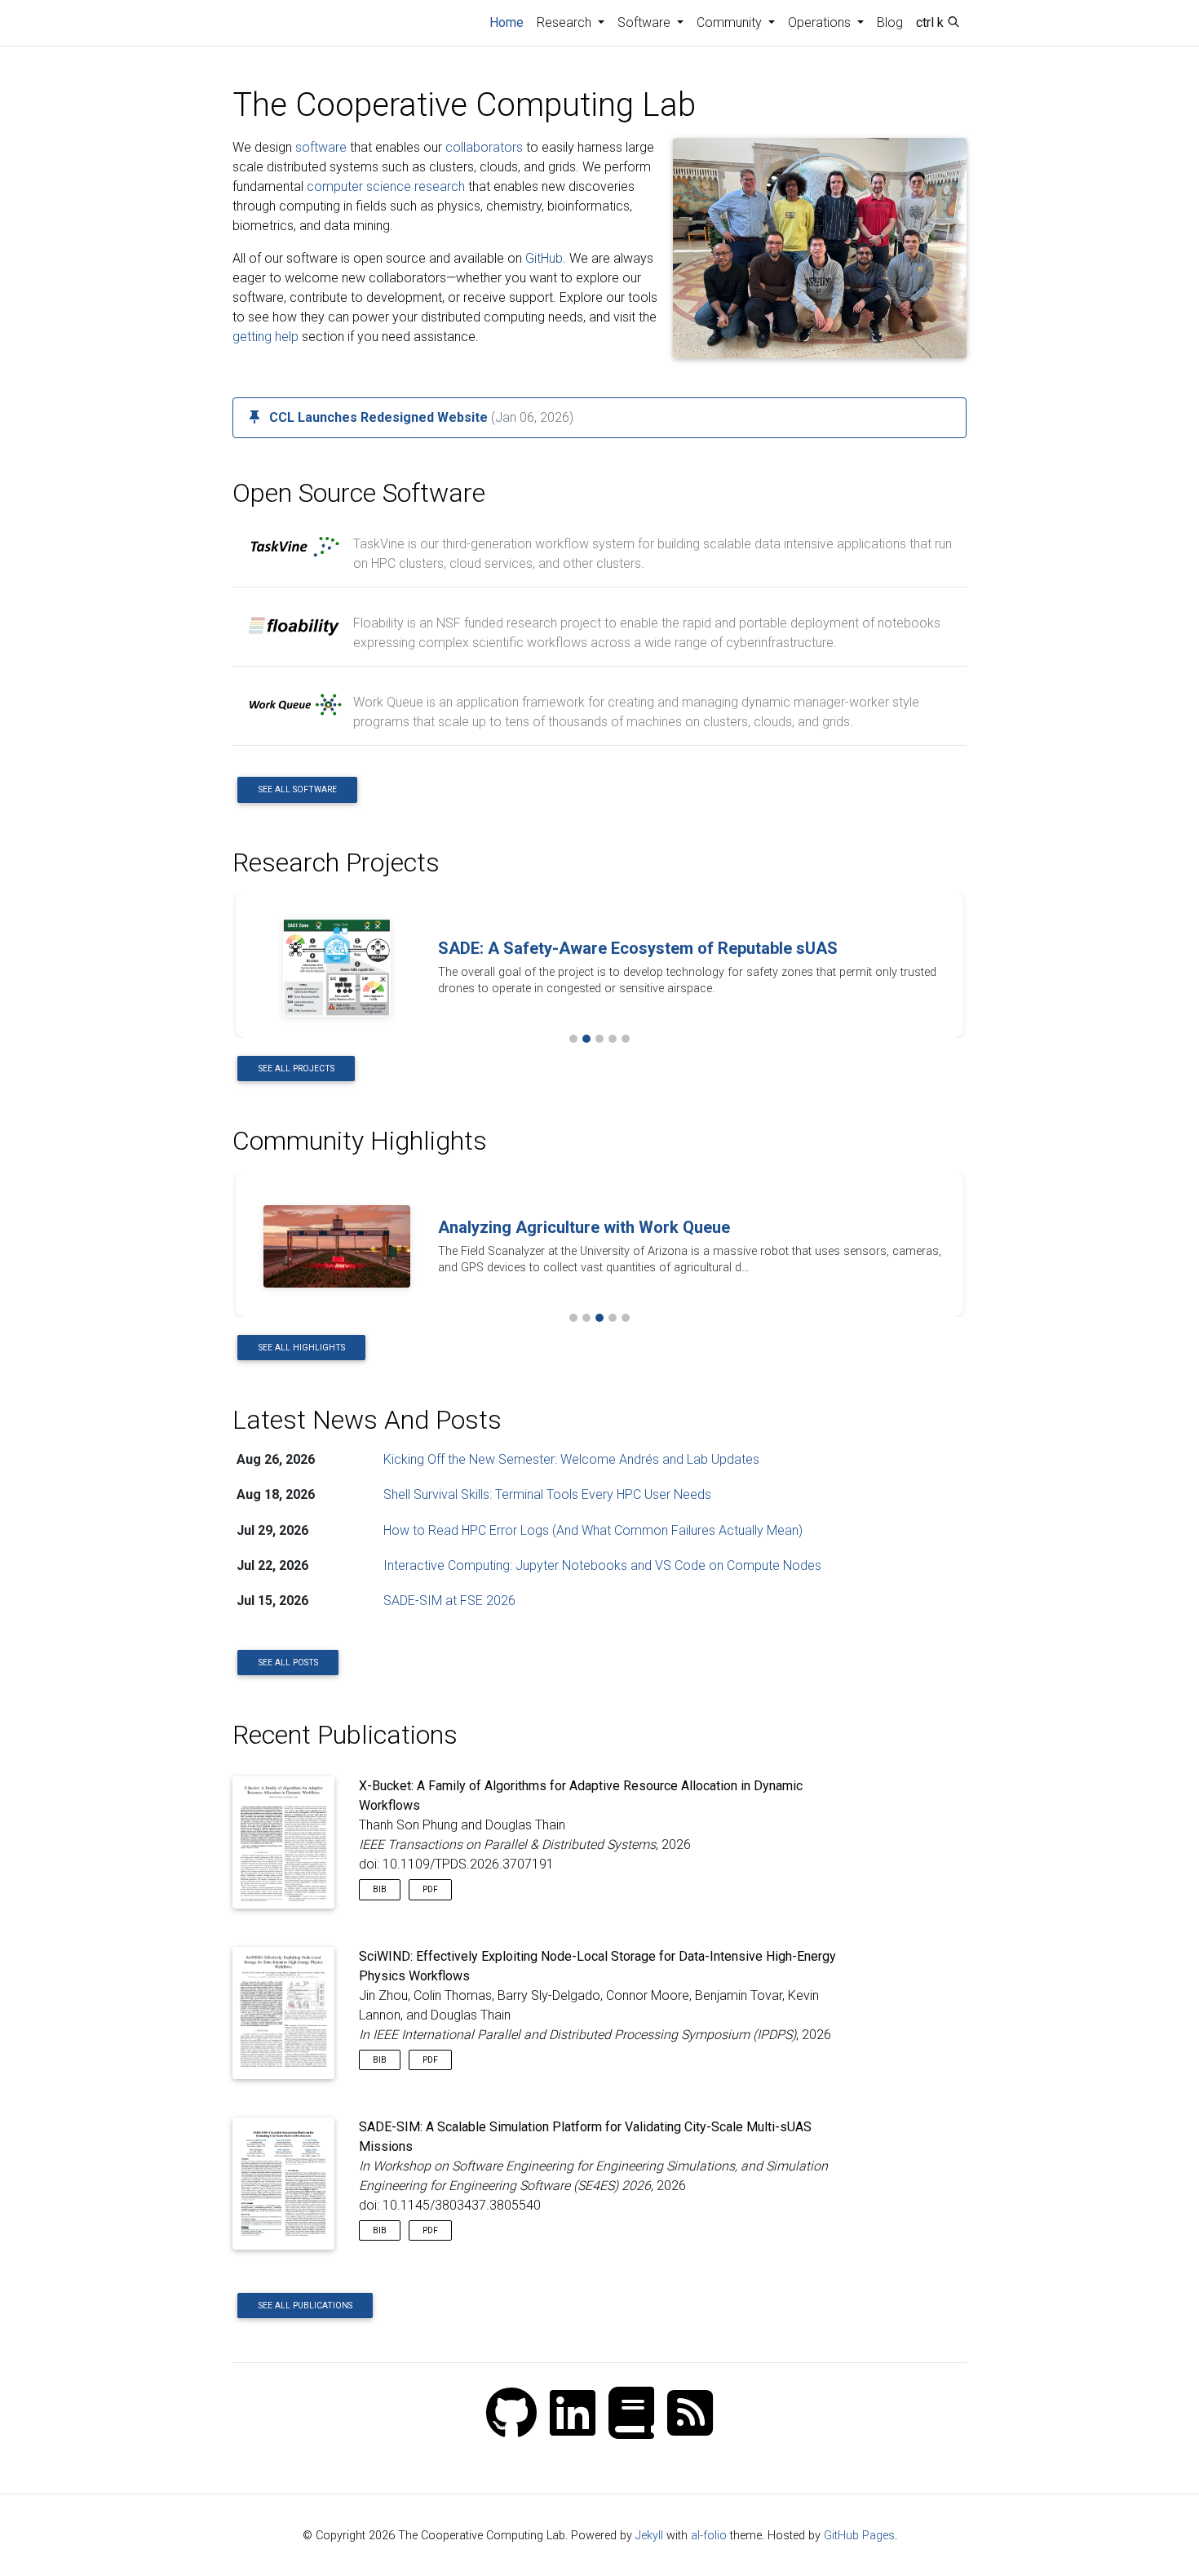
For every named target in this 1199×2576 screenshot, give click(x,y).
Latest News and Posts (367, 1420)
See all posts (288, 1663)
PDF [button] (430, 1889)
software (321, 147)
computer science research (386, 186)
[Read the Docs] (631, 2415)
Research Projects (336, 862)
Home (510, 22)
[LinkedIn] (573, 2415)
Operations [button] (821, 22)
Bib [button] (380, 1889)
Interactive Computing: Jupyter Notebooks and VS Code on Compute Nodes (602, 1565)
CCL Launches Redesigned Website (378, 417)
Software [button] (646, 22)
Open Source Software (359, 493)
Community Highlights (360, 1141)
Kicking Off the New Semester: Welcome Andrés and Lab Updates (571, 1459)
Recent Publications (345, 1735)
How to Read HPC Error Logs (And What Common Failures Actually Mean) (593, 1530)
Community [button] (731, 22)
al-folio (709, 2536)
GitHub (544, 258)
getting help (265, 337)
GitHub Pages (859, 2536)
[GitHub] (511, 2415)
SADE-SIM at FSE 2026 (449, 1601)
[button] (251, 964)
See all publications (305, 2306)
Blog (890, 22)
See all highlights (302, 1348)
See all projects (296, 1069)
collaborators (484, 147)
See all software (298, 789)
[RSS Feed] (690, 2415)
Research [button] (566, 22)
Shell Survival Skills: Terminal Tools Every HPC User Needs (547, 1494)
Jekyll (649, 2536)
